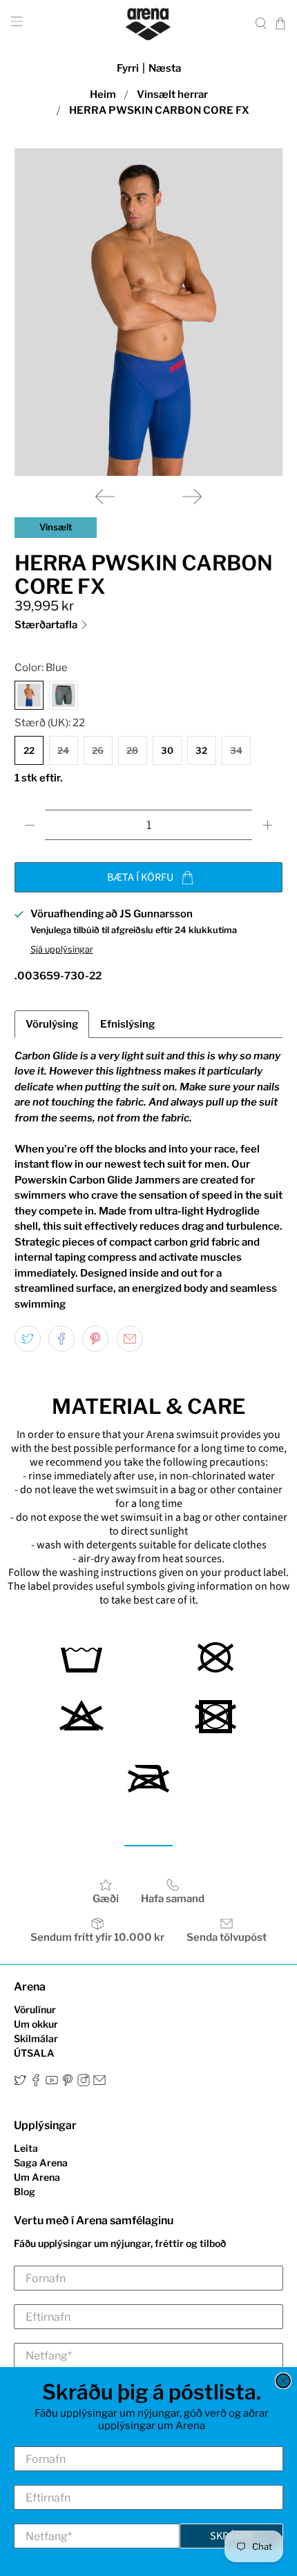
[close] (283, 2381)
